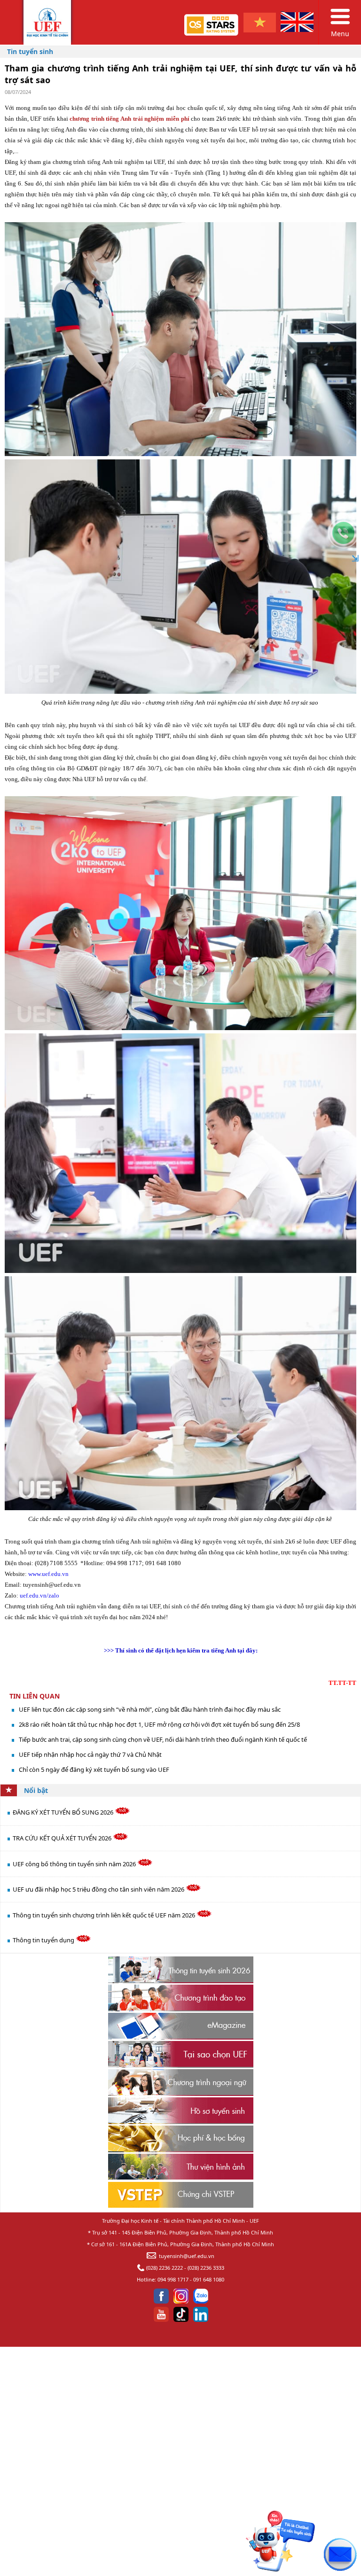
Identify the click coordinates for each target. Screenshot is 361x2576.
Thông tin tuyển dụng (44, 1940)
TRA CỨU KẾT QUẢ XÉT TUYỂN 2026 (63, 1838)
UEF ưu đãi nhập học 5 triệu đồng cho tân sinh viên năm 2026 (99, 1889)
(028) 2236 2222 (165, 2268)
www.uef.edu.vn (48, 1574)
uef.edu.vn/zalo (39, 1595)
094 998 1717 (173, 2279)
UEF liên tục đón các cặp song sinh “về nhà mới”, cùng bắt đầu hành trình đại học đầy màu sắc (150, 1709)
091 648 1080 (209, 2279)
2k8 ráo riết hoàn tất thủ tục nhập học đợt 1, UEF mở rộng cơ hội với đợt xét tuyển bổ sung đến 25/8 (159, 1724)
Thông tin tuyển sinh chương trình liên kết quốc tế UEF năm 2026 (105, 1915)
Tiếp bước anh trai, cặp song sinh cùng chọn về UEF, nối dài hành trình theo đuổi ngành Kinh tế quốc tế (163, 1739)
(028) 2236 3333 (206, 2268)
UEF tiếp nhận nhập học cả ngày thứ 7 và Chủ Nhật (90, 1754)
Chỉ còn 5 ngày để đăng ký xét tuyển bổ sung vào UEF (94, 1769)
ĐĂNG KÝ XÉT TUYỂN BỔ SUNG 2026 (64, 1812)
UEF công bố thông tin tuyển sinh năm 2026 (75, 1864)
